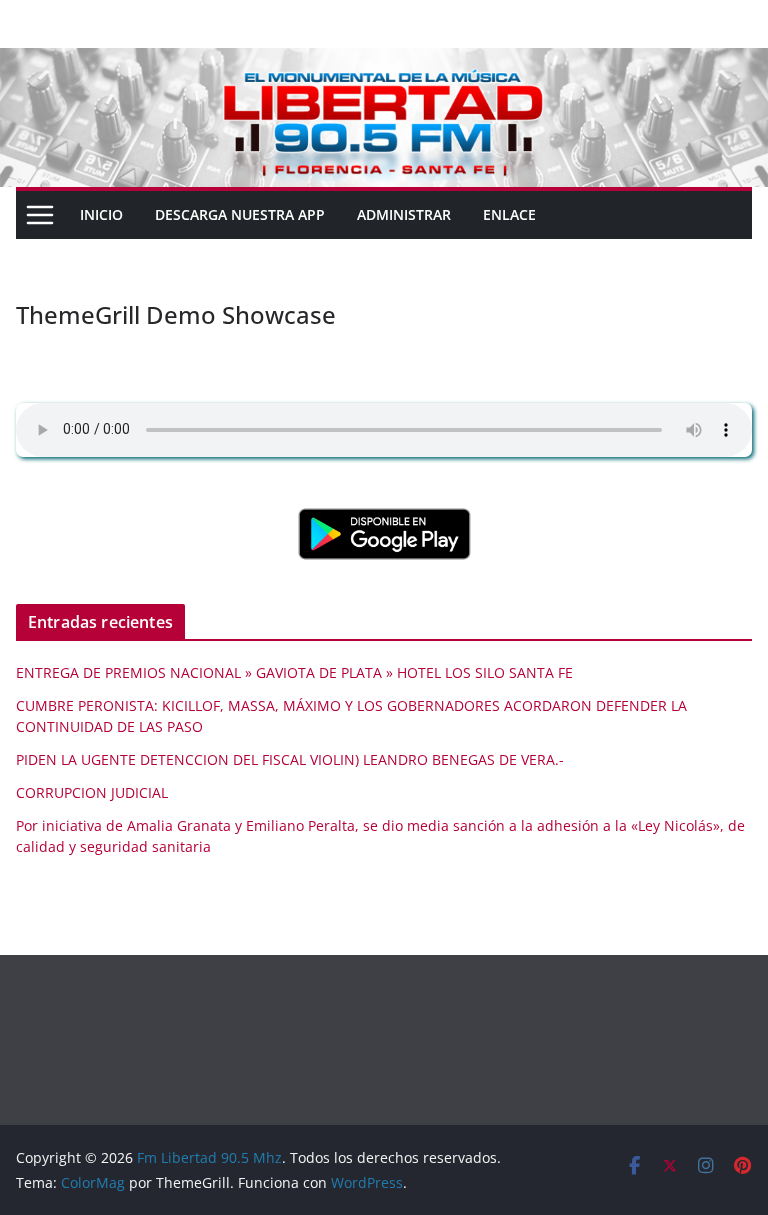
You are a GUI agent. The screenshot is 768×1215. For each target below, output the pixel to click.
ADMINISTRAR (404, 214)
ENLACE (509, 214)
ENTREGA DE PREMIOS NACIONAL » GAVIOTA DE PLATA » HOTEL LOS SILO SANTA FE (294, 672)
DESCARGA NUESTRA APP (240, 214)
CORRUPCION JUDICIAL (92, 792)
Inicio (101, 214)
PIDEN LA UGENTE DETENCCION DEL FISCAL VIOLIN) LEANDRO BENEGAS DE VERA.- (290, 759)
